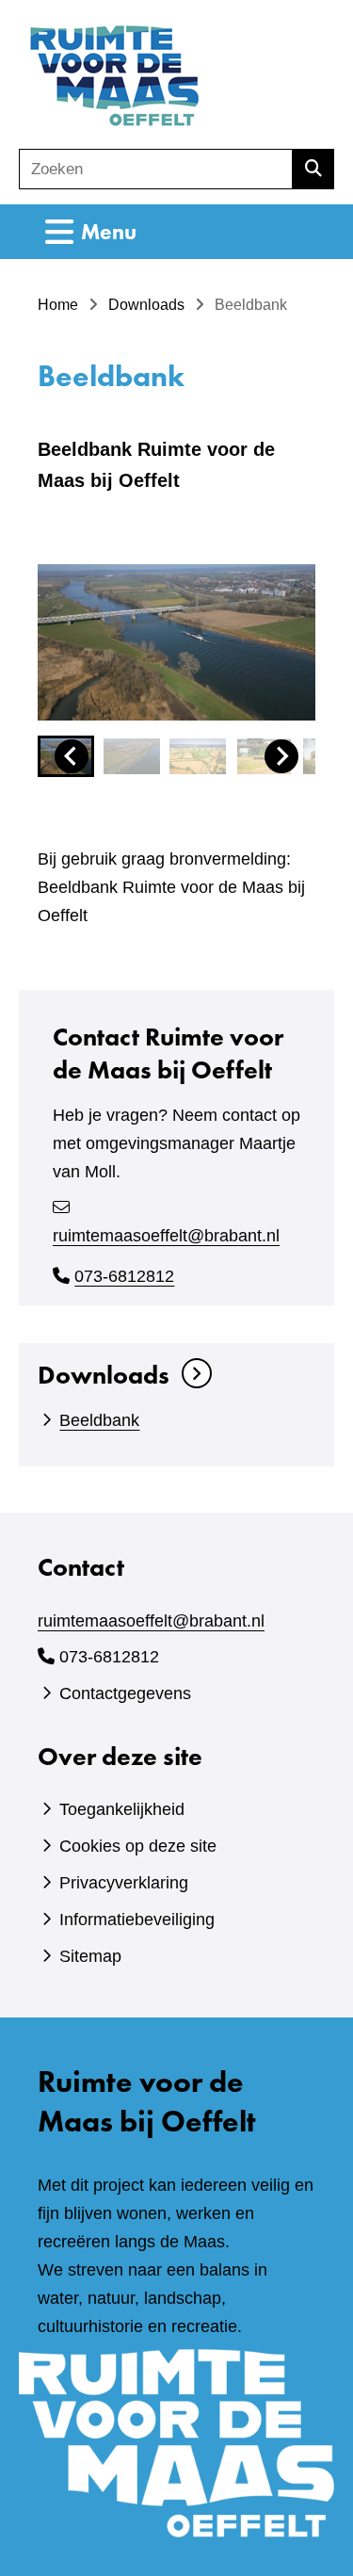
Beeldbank (99, 1420)
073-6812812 (124, 1276)
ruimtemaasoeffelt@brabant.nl (166, 1236)
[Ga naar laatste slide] (72, 756)
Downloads (104, 1375)
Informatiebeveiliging (137, 1920)
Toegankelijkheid (122, 1809)
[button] (132, 756)
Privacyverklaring (124, 1883)
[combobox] (156, 169)
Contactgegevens (125, 1693)
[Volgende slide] (281, 756)
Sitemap (90, 1956)
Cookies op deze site (138, 1846)
